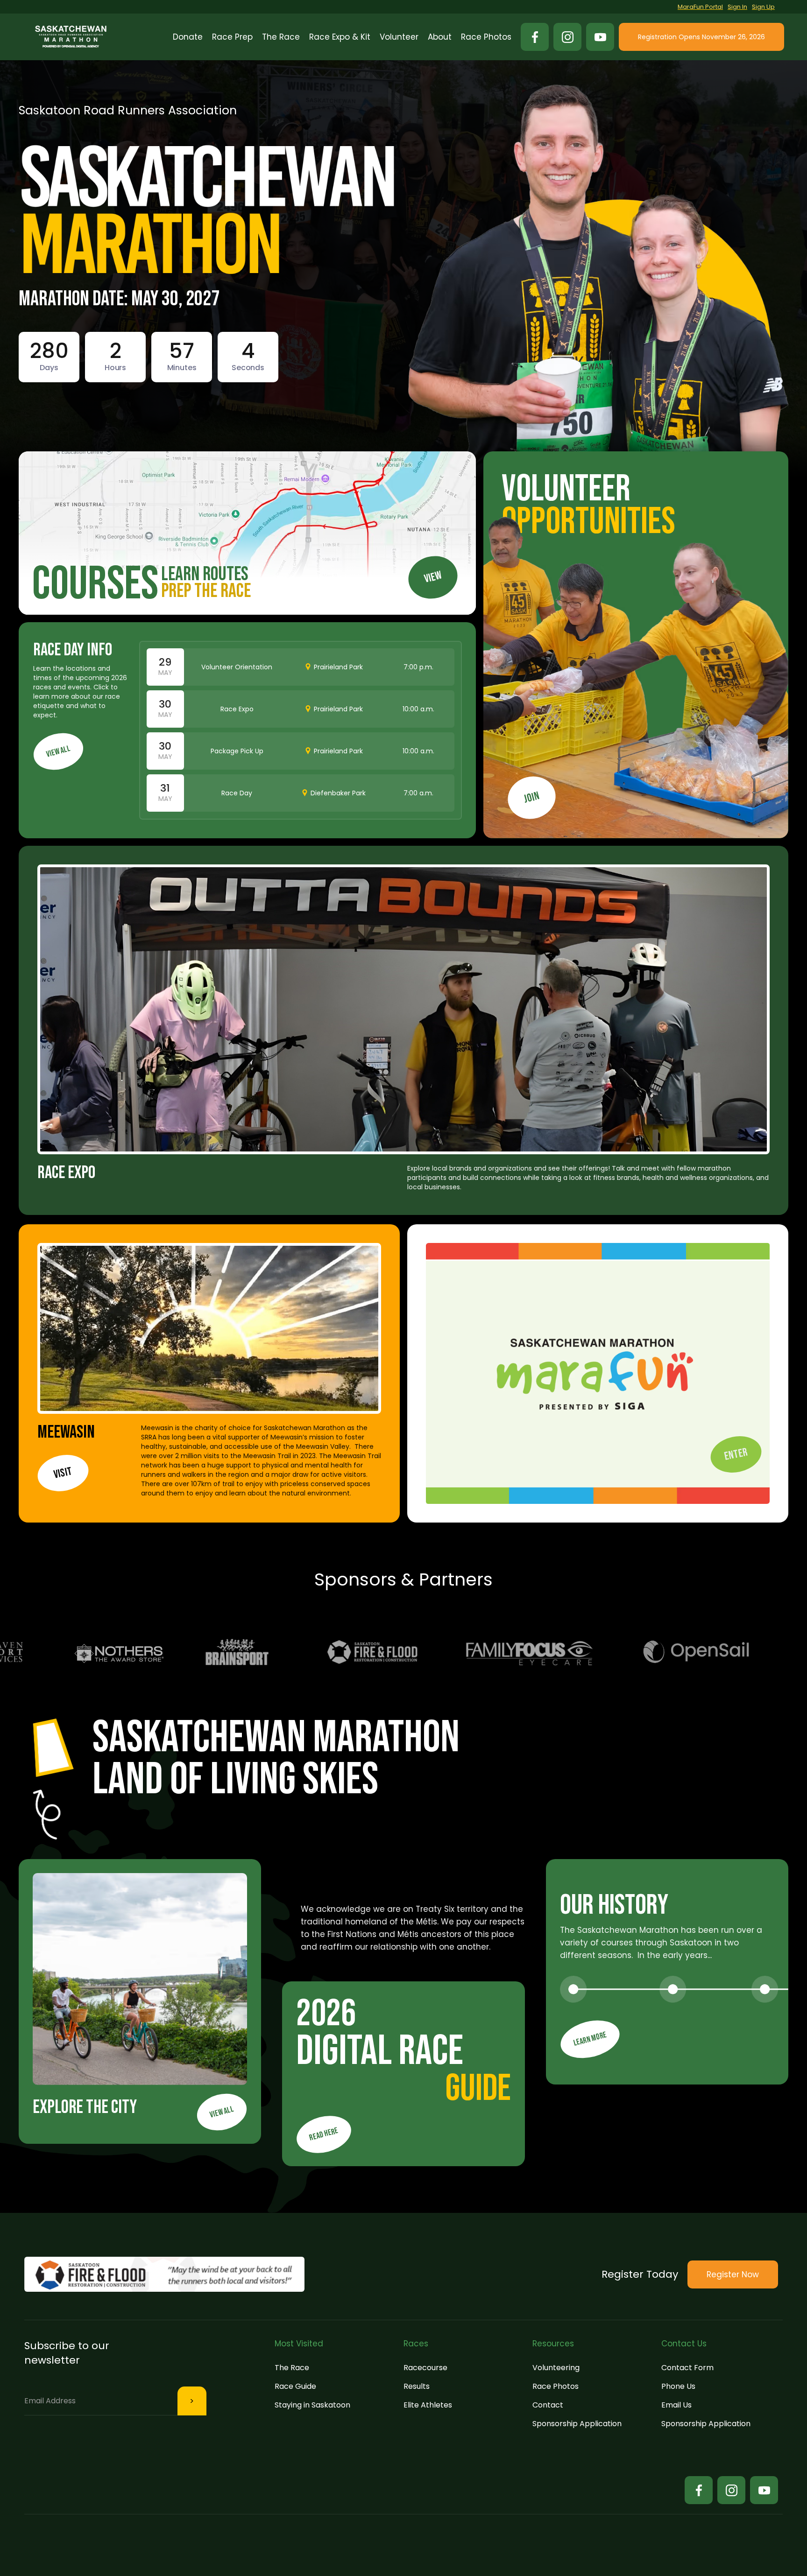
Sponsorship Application (577, 2424)
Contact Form (687, 2368)
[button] (232, 37)
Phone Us (678, 2386)
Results (417, 2386)
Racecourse (425, 2368)
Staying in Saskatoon (312, 2405)
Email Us (676, 2405)
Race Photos (556, 2386)
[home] (71, 37)
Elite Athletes (428, 2405)
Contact (548, 2405)
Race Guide (295, 2386)
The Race (292, 2368)
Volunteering (556, 2368)
